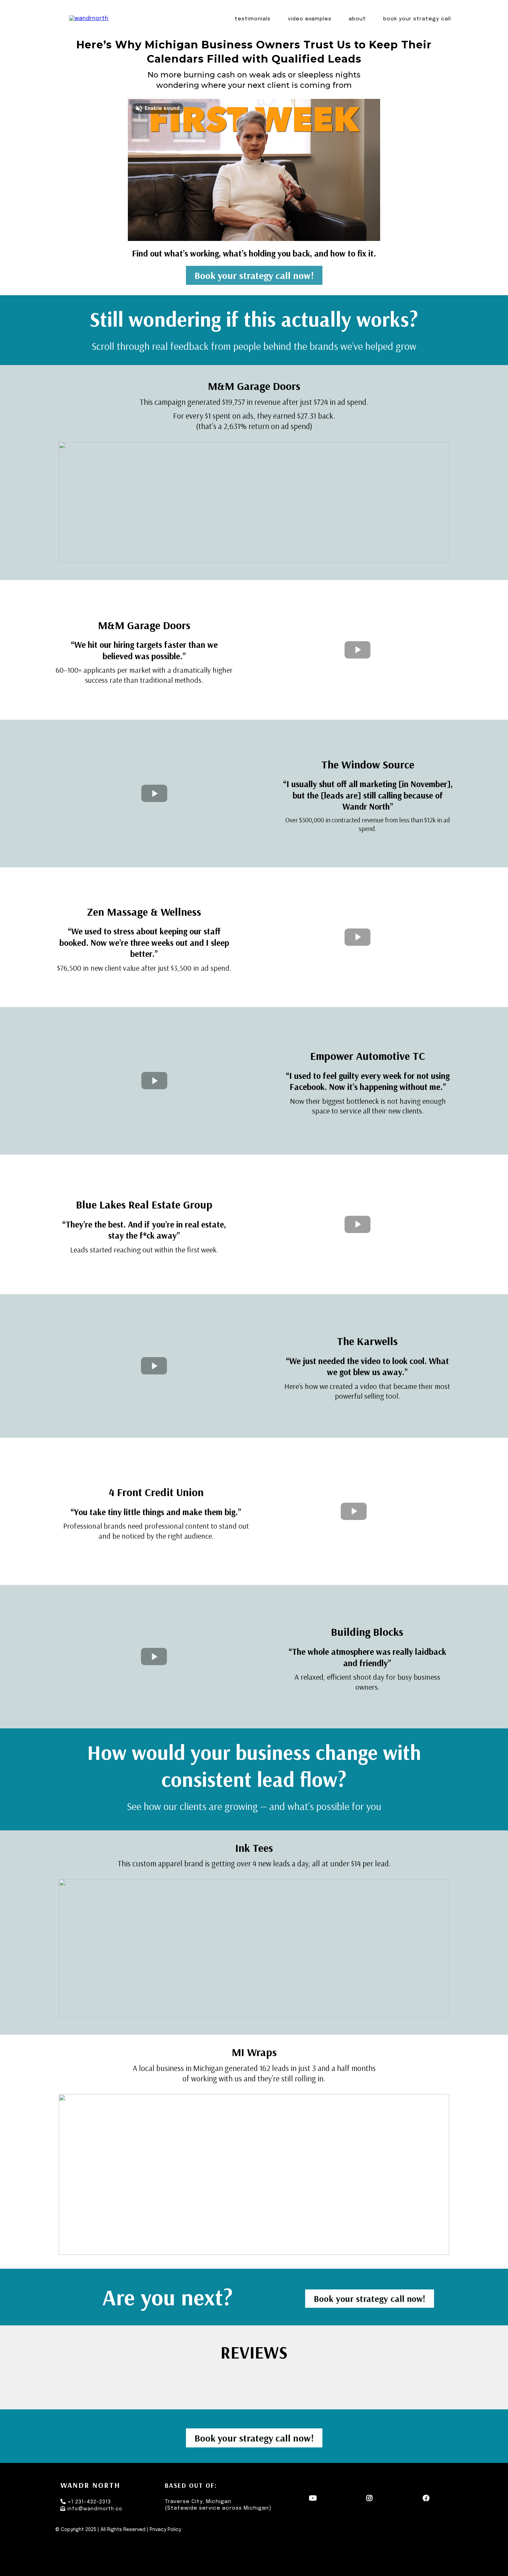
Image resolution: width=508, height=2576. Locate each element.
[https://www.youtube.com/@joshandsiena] (315, 2498)
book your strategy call (417, 19)
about (357, 19)
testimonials (253, 19)
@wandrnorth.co (100, 2509)
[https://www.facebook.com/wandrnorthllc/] (428, 2498)
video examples (310, 19)
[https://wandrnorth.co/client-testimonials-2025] (89, 19)
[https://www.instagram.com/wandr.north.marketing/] (371, 2498)
